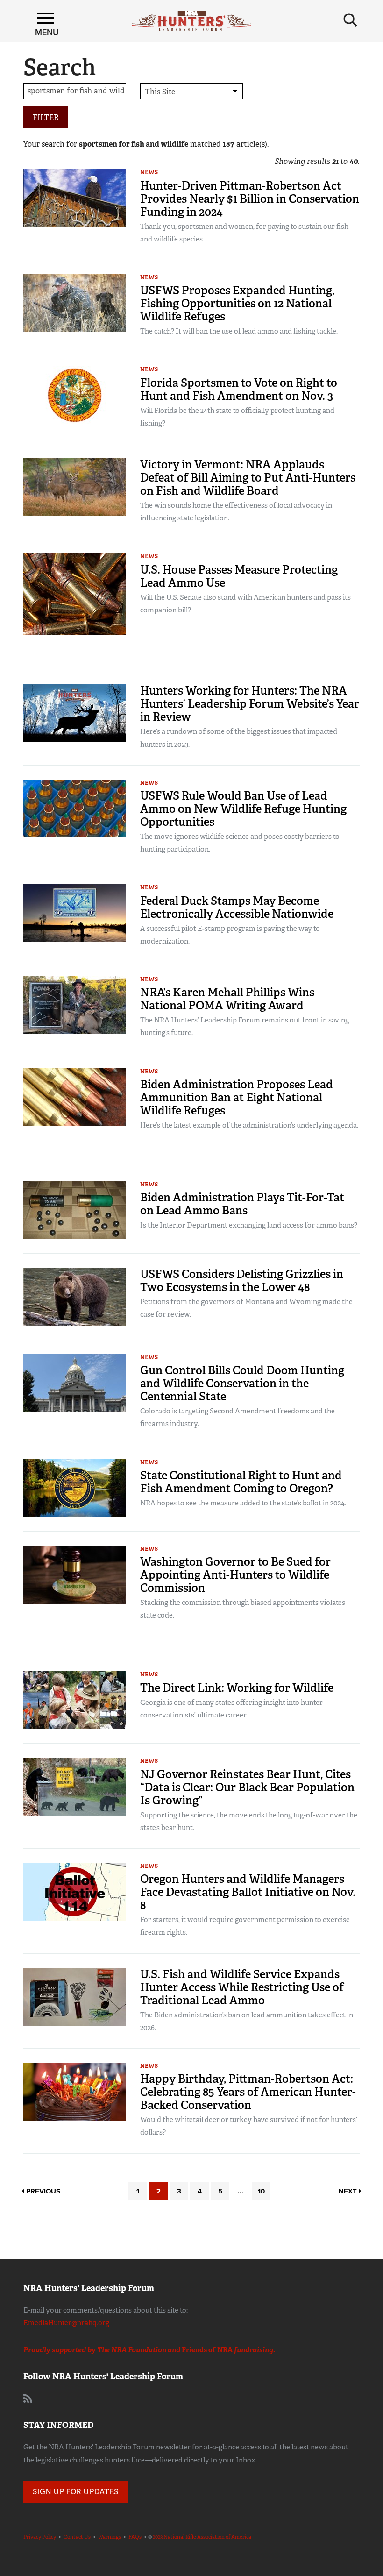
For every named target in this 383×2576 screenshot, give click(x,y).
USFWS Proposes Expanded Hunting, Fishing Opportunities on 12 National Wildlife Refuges (237, 303)
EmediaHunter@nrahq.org (66, 2323)
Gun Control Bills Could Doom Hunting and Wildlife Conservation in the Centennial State (242, 1383)
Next (349, 2191)
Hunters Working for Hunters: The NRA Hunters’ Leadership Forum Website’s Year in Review (250, 704)
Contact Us (77, 2537)
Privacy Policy (40, 2537)
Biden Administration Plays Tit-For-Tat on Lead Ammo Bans (242, 1204)
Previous (42, 2191)
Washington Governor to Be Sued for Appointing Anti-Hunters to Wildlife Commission (235, 1575)
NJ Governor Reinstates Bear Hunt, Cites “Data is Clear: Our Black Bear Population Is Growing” (247, 1787)
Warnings (110, 2537)
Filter (46, 117)
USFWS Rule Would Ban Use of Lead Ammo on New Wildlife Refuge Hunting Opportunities (243, 809)
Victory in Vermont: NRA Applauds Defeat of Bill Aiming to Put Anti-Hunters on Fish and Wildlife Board (248, 478)
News (149, 172)
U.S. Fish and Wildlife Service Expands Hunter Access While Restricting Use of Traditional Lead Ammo (242, 1987)
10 (261, 2191)
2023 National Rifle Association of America (202, 2537)
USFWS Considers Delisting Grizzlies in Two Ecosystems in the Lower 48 (242, 1281)
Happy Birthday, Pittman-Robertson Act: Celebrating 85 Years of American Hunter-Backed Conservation (248, 2092)
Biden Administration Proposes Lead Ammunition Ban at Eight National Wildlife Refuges (237, 1097)
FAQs (135, 2537)
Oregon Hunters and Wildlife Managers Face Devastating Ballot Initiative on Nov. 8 (248, 1892)
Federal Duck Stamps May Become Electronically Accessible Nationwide (237, 907)
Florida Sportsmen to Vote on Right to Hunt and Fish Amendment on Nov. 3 (239, 389)
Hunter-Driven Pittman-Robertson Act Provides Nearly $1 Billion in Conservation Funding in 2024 (250, 199)
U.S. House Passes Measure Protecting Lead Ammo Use (239, 576)
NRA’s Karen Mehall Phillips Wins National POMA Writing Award (227, 999)
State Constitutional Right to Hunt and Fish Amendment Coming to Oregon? (241, 1482)
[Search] (350, 20)
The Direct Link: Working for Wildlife (237, 1688)
